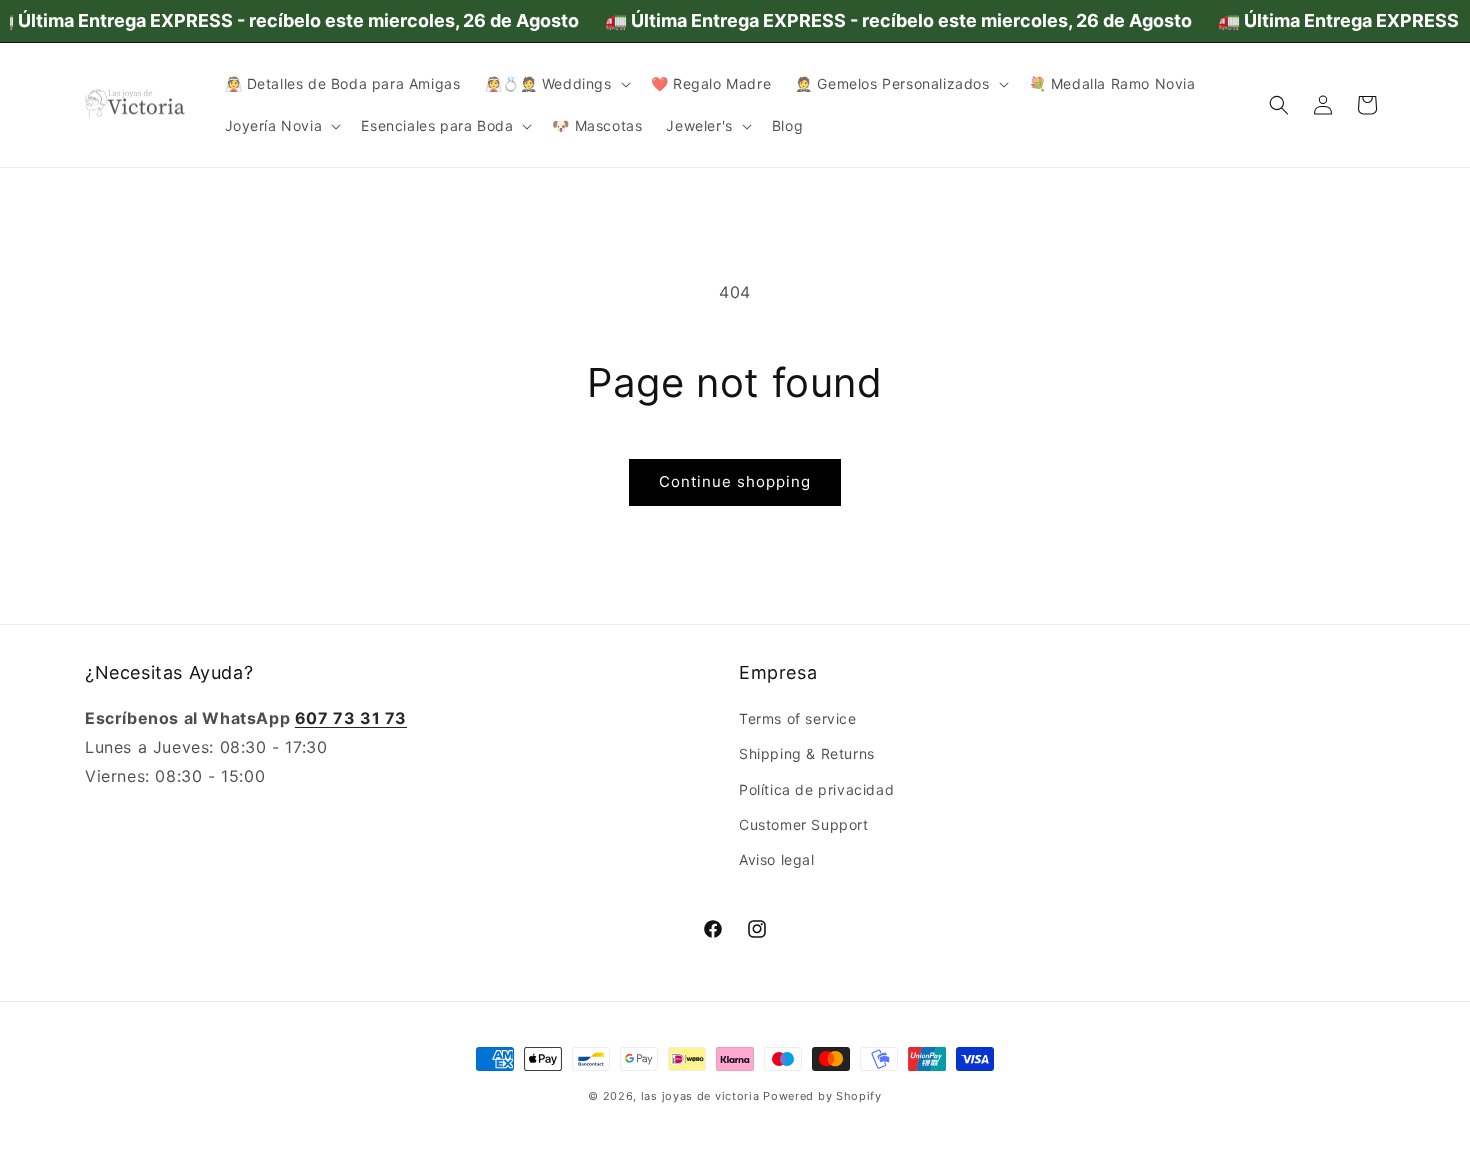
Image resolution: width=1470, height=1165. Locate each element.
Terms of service (798, 718)
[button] (556, 84)
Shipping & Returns (807, 753)
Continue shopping (735, 481)
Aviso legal (777, 859)
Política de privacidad (816, 789)
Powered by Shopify (822, 1096)
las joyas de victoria (700, 1096)
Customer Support (804, 824)
